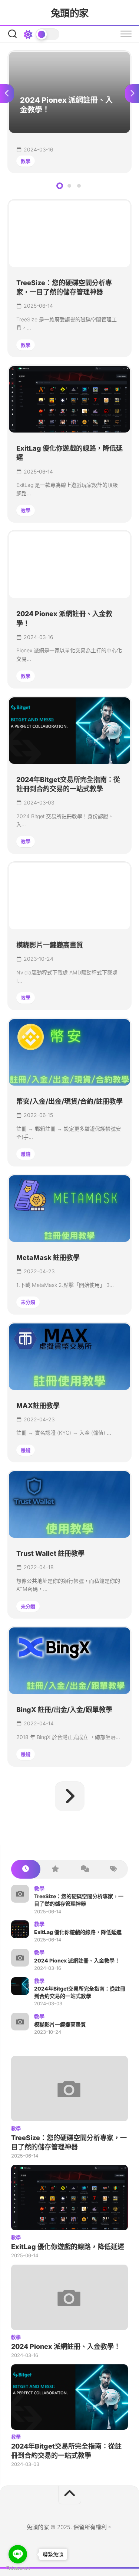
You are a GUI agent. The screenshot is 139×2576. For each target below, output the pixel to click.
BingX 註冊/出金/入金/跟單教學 (64, 1710)
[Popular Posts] (55, 1869)
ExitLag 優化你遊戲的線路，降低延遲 (78, 1932)
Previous (7, 93)
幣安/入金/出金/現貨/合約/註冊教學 (69, 1101)
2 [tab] (69, 186)
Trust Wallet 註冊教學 (50, 1553)
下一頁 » (70, 1796)
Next (132, 93)
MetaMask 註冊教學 (48, 1258)
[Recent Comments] (84, 1869)
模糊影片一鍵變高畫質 (50, 945)
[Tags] (113, 1869)
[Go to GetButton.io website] (18, 2568)
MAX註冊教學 (38, 1406)
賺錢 (26, 1154)
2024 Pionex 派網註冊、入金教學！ (54, 56)
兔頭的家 (70, 13)
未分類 (28, 1302)
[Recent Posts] (26, 1869)
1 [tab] (60, 186)
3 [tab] (79, 186)
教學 (26, 161)
